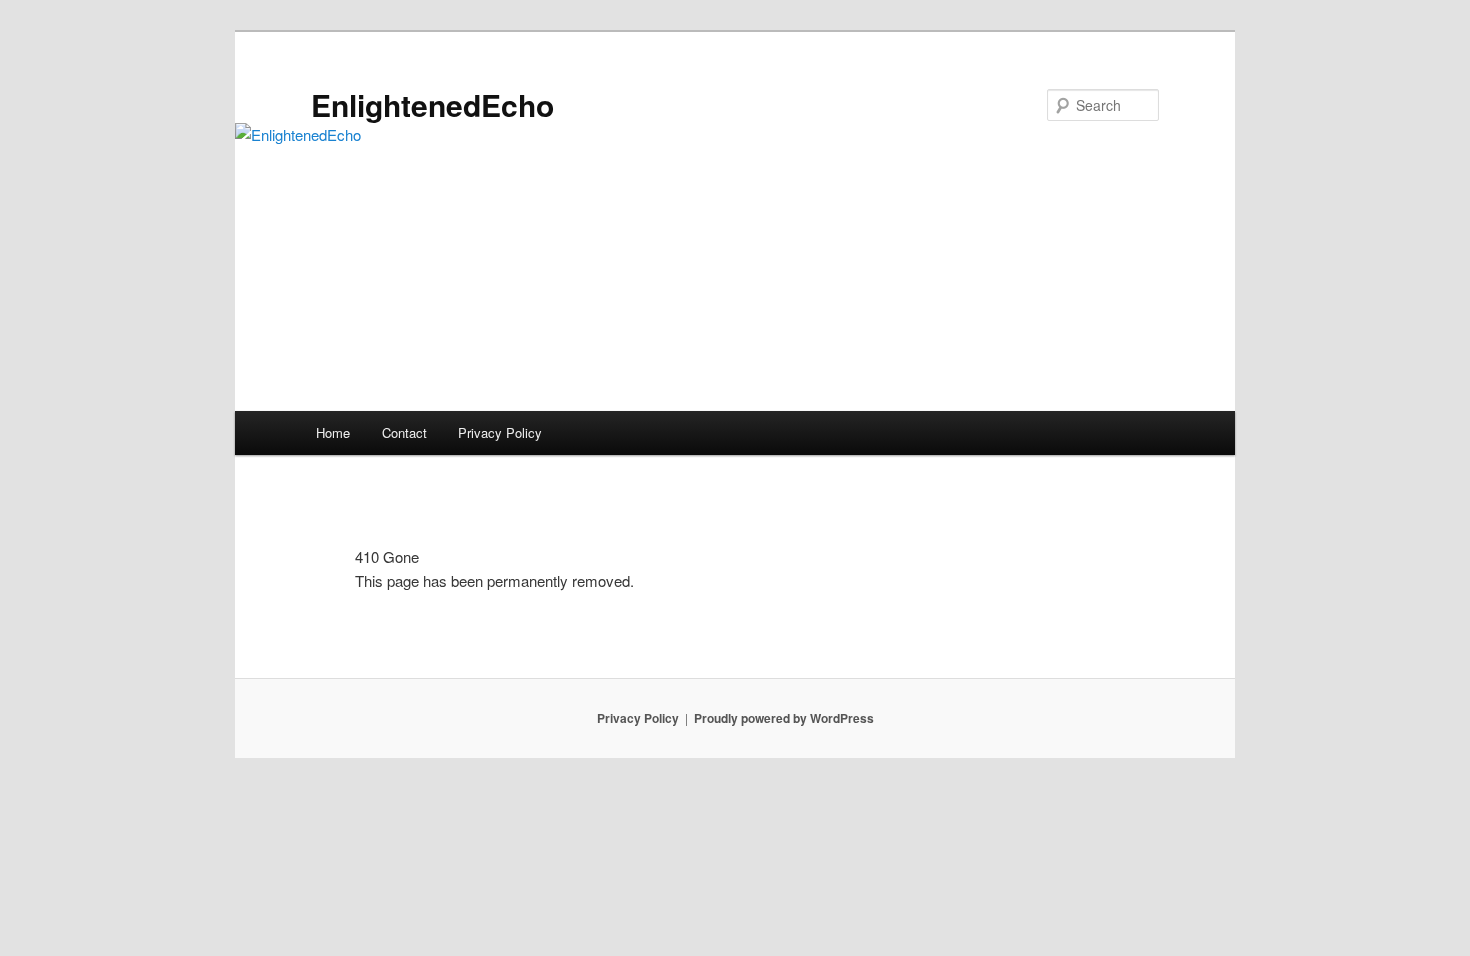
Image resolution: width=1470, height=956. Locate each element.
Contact (404, 432)
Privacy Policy (500, 432)
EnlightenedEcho (432, 104)
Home (333, 432)
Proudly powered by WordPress (784, 718)
